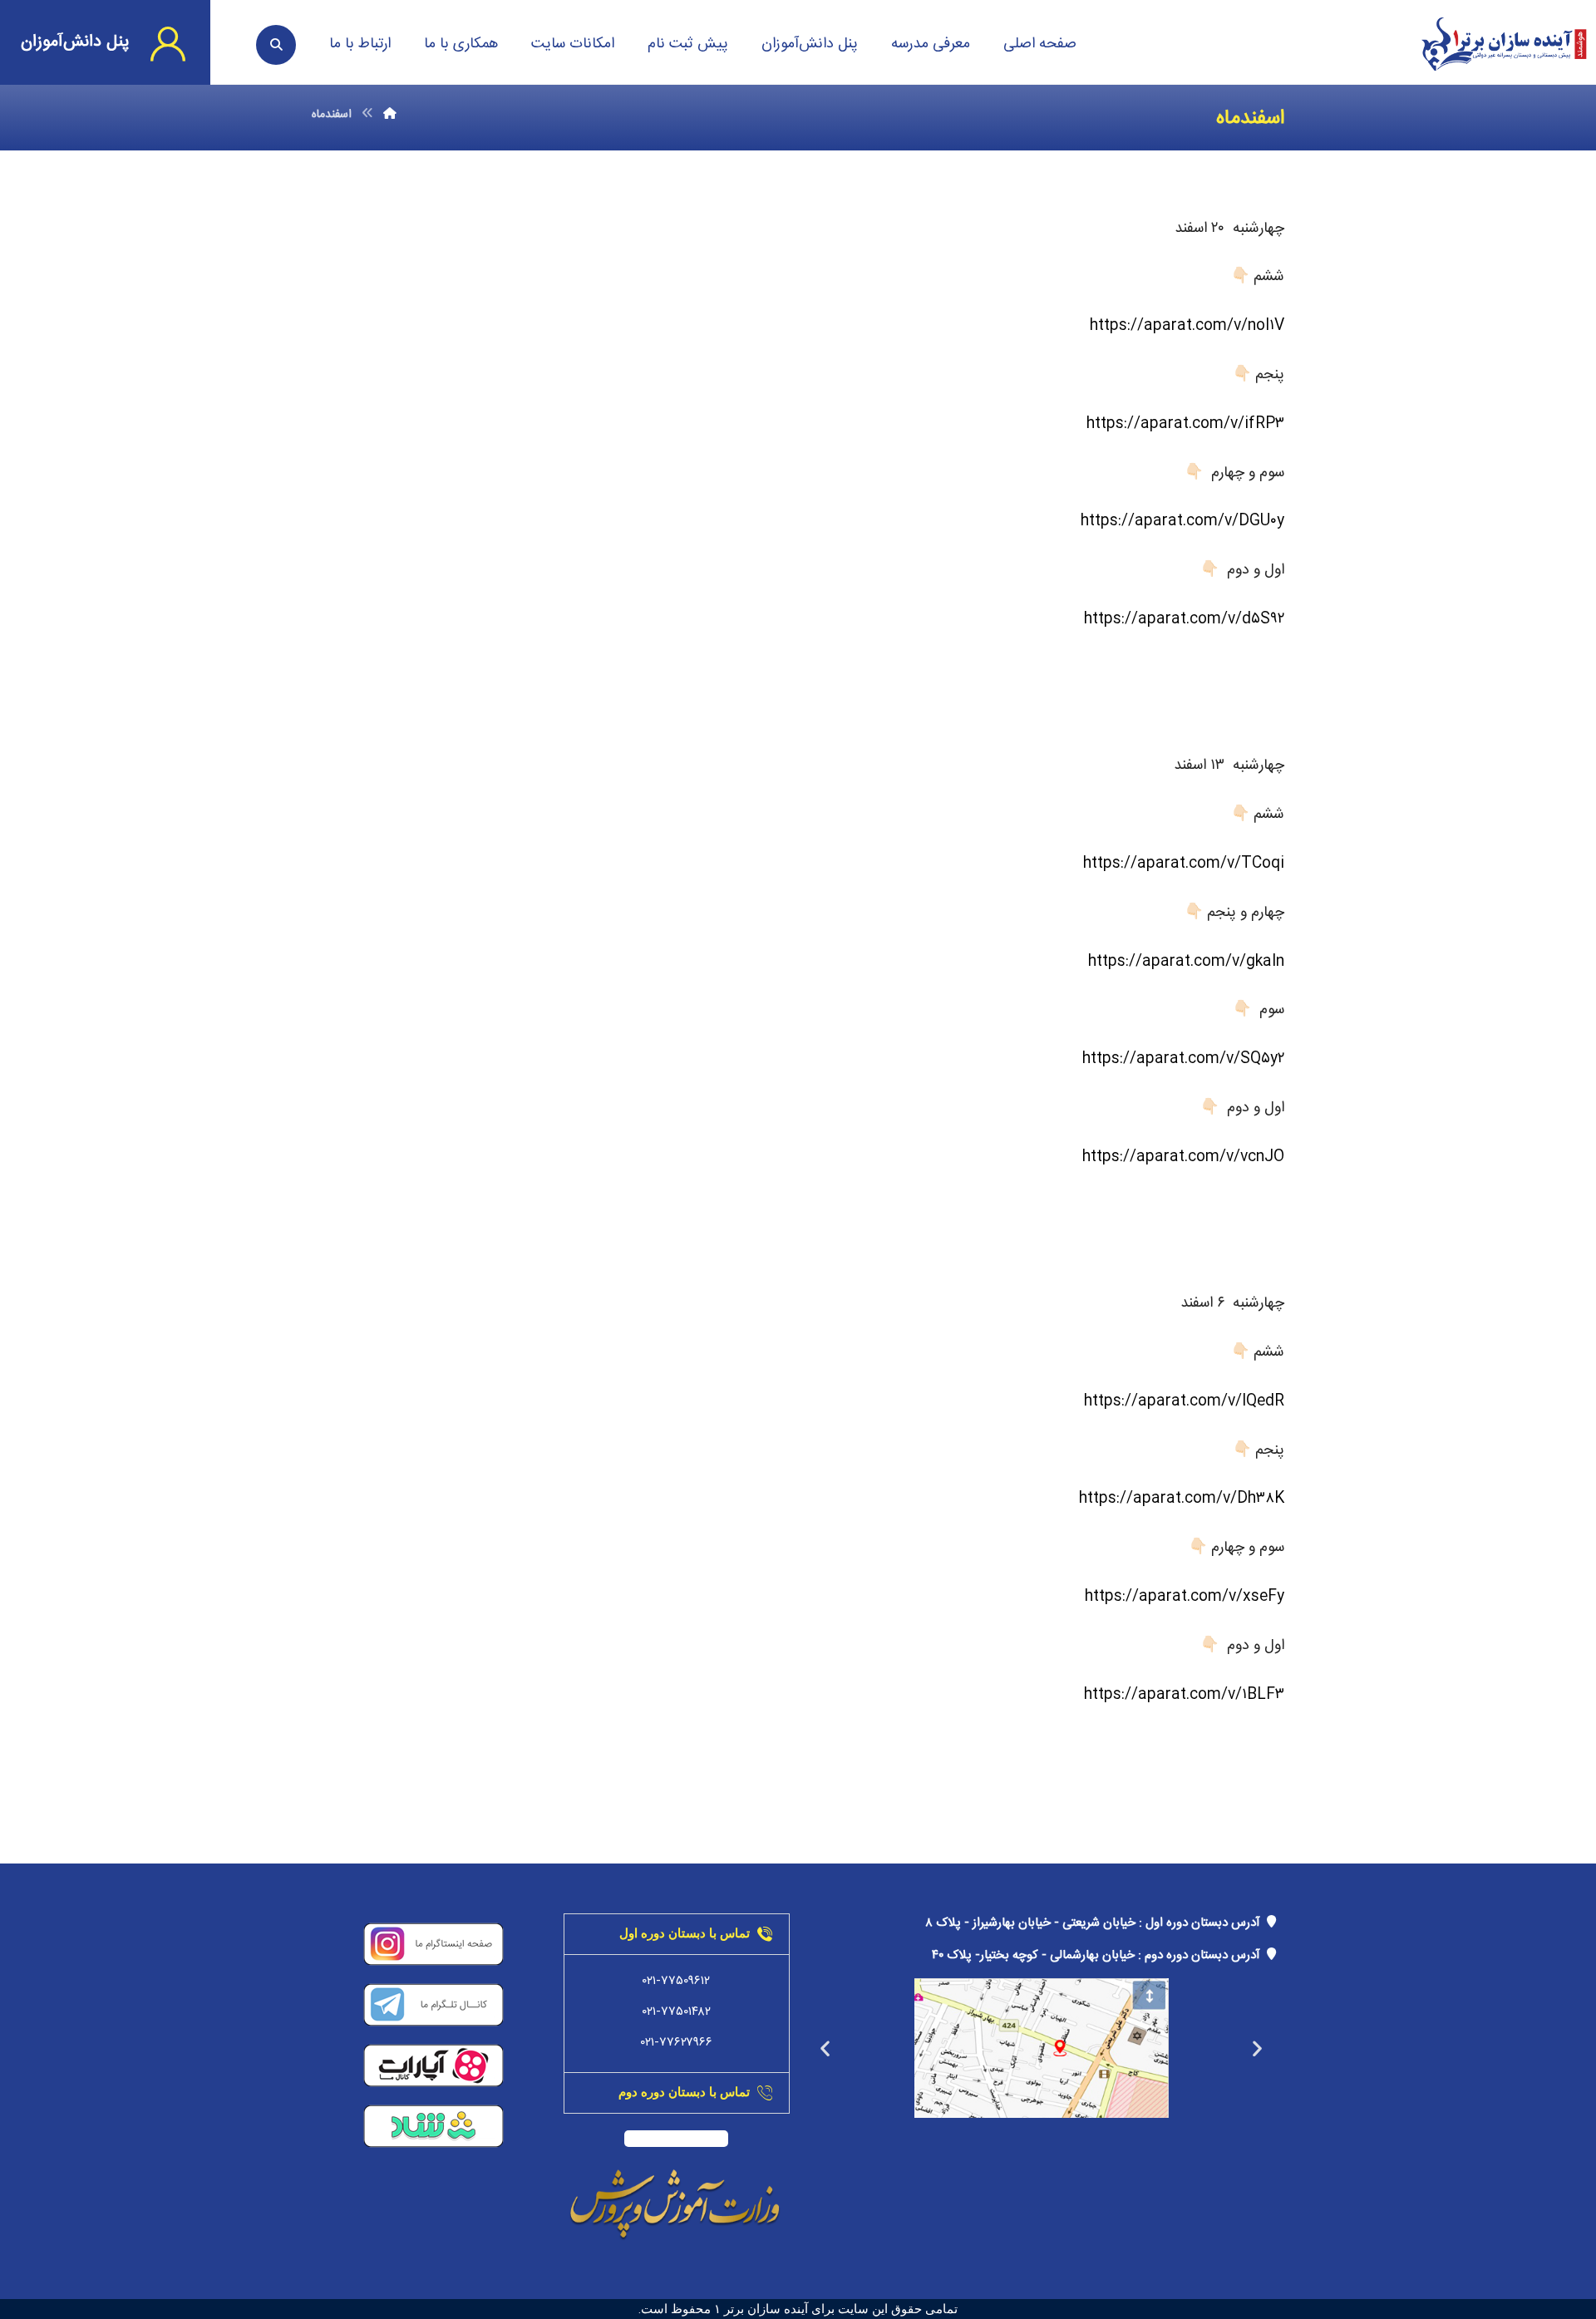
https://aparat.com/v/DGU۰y (1182, 521)
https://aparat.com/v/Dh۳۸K (1182, 1499)
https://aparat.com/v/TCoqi (1184, 864)
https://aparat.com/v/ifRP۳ (1185, 424)
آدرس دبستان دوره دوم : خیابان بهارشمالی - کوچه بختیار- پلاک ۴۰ (1099, 1955)
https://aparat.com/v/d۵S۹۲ (1184, 619)
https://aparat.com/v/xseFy (1185, 1597)
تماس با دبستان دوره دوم (684, 2092)
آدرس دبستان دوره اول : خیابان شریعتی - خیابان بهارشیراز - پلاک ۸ (1096, 1923)
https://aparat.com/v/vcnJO (1183, 1157)
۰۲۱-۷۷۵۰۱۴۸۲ (677, 2012)
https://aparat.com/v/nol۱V (1187, 326)
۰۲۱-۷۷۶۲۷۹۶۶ (677, 2043)
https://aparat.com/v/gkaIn (1186, 962)
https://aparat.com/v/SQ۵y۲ (1183, 1059)
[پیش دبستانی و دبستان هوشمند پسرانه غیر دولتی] (1504, 44)
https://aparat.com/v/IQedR (1184, 1401)
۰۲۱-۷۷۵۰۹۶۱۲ (676, 1981)
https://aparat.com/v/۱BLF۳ (1184, 1695)
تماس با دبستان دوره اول (685, 1933)
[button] (1257, 2048)
